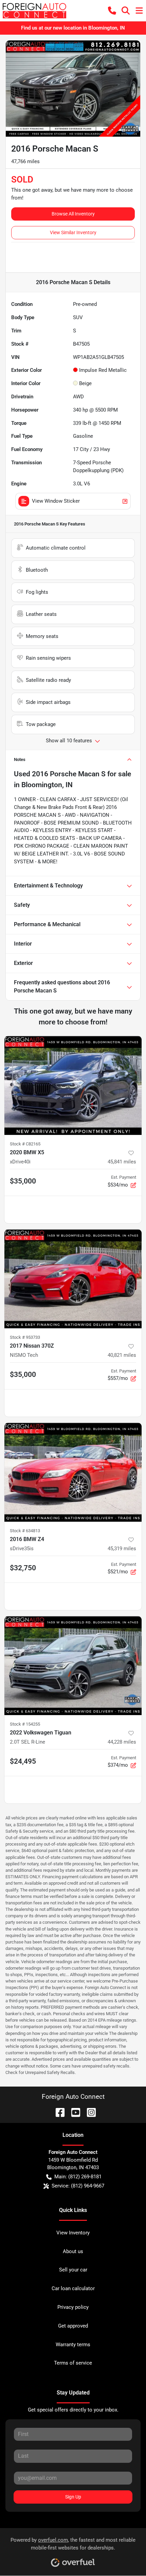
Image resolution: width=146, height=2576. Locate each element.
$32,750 (23, 1568)
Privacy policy (73, 2307)
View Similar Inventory (73, 232)
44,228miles (122, 1742)
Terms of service (73, 2363)
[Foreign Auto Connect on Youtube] (73, 2112)
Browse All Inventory (73, 214)
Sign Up (73, 2497)
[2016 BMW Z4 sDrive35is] (73, 1472)
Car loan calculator (73, 2288)
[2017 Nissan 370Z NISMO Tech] (73, 1279)
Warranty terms (73, 2345)
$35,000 (23, 1181)
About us (73, 2251)
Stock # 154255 (25, 1724)
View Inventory (73, 2233)
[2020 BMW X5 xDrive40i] (73, 1085)
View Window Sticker (56, 501)
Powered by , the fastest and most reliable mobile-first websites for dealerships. (73, 2544)
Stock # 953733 (25, 1337)
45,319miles (122, 1549)
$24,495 (23, 1761)
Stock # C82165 (25, 1144)
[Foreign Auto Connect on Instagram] (89, 2112)
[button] (112, 11)
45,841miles (122, 1162)
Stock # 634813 (25, 1531)
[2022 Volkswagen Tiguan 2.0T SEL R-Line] (73, 1666)
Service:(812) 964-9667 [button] (78, 2186)
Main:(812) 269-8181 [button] (78, 2177)
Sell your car (73, 2270)
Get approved (73, 2326)
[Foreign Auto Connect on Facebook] (57, 2112)
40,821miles (122, 1355)
